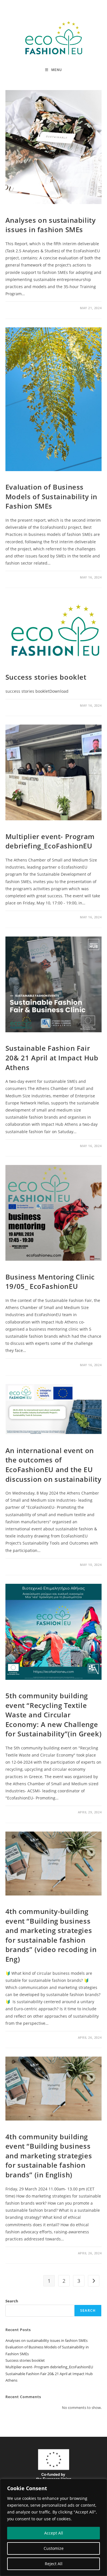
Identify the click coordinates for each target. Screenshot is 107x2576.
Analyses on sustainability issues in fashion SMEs (51, 225)
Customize (54, 2548)
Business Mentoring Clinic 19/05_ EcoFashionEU (50, 1282)
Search (12, 2301)
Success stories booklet (46, 677)
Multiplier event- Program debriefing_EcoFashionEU (50, 841)
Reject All (54, 2564)
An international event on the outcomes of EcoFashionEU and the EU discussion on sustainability (53, 1465)
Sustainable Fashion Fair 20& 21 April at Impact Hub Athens (52, 1058)
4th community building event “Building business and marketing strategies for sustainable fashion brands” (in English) (49, 2156)
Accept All (54, 2533)
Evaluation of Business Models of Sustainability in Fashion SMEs (51, 496)
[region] (53, 2527)
